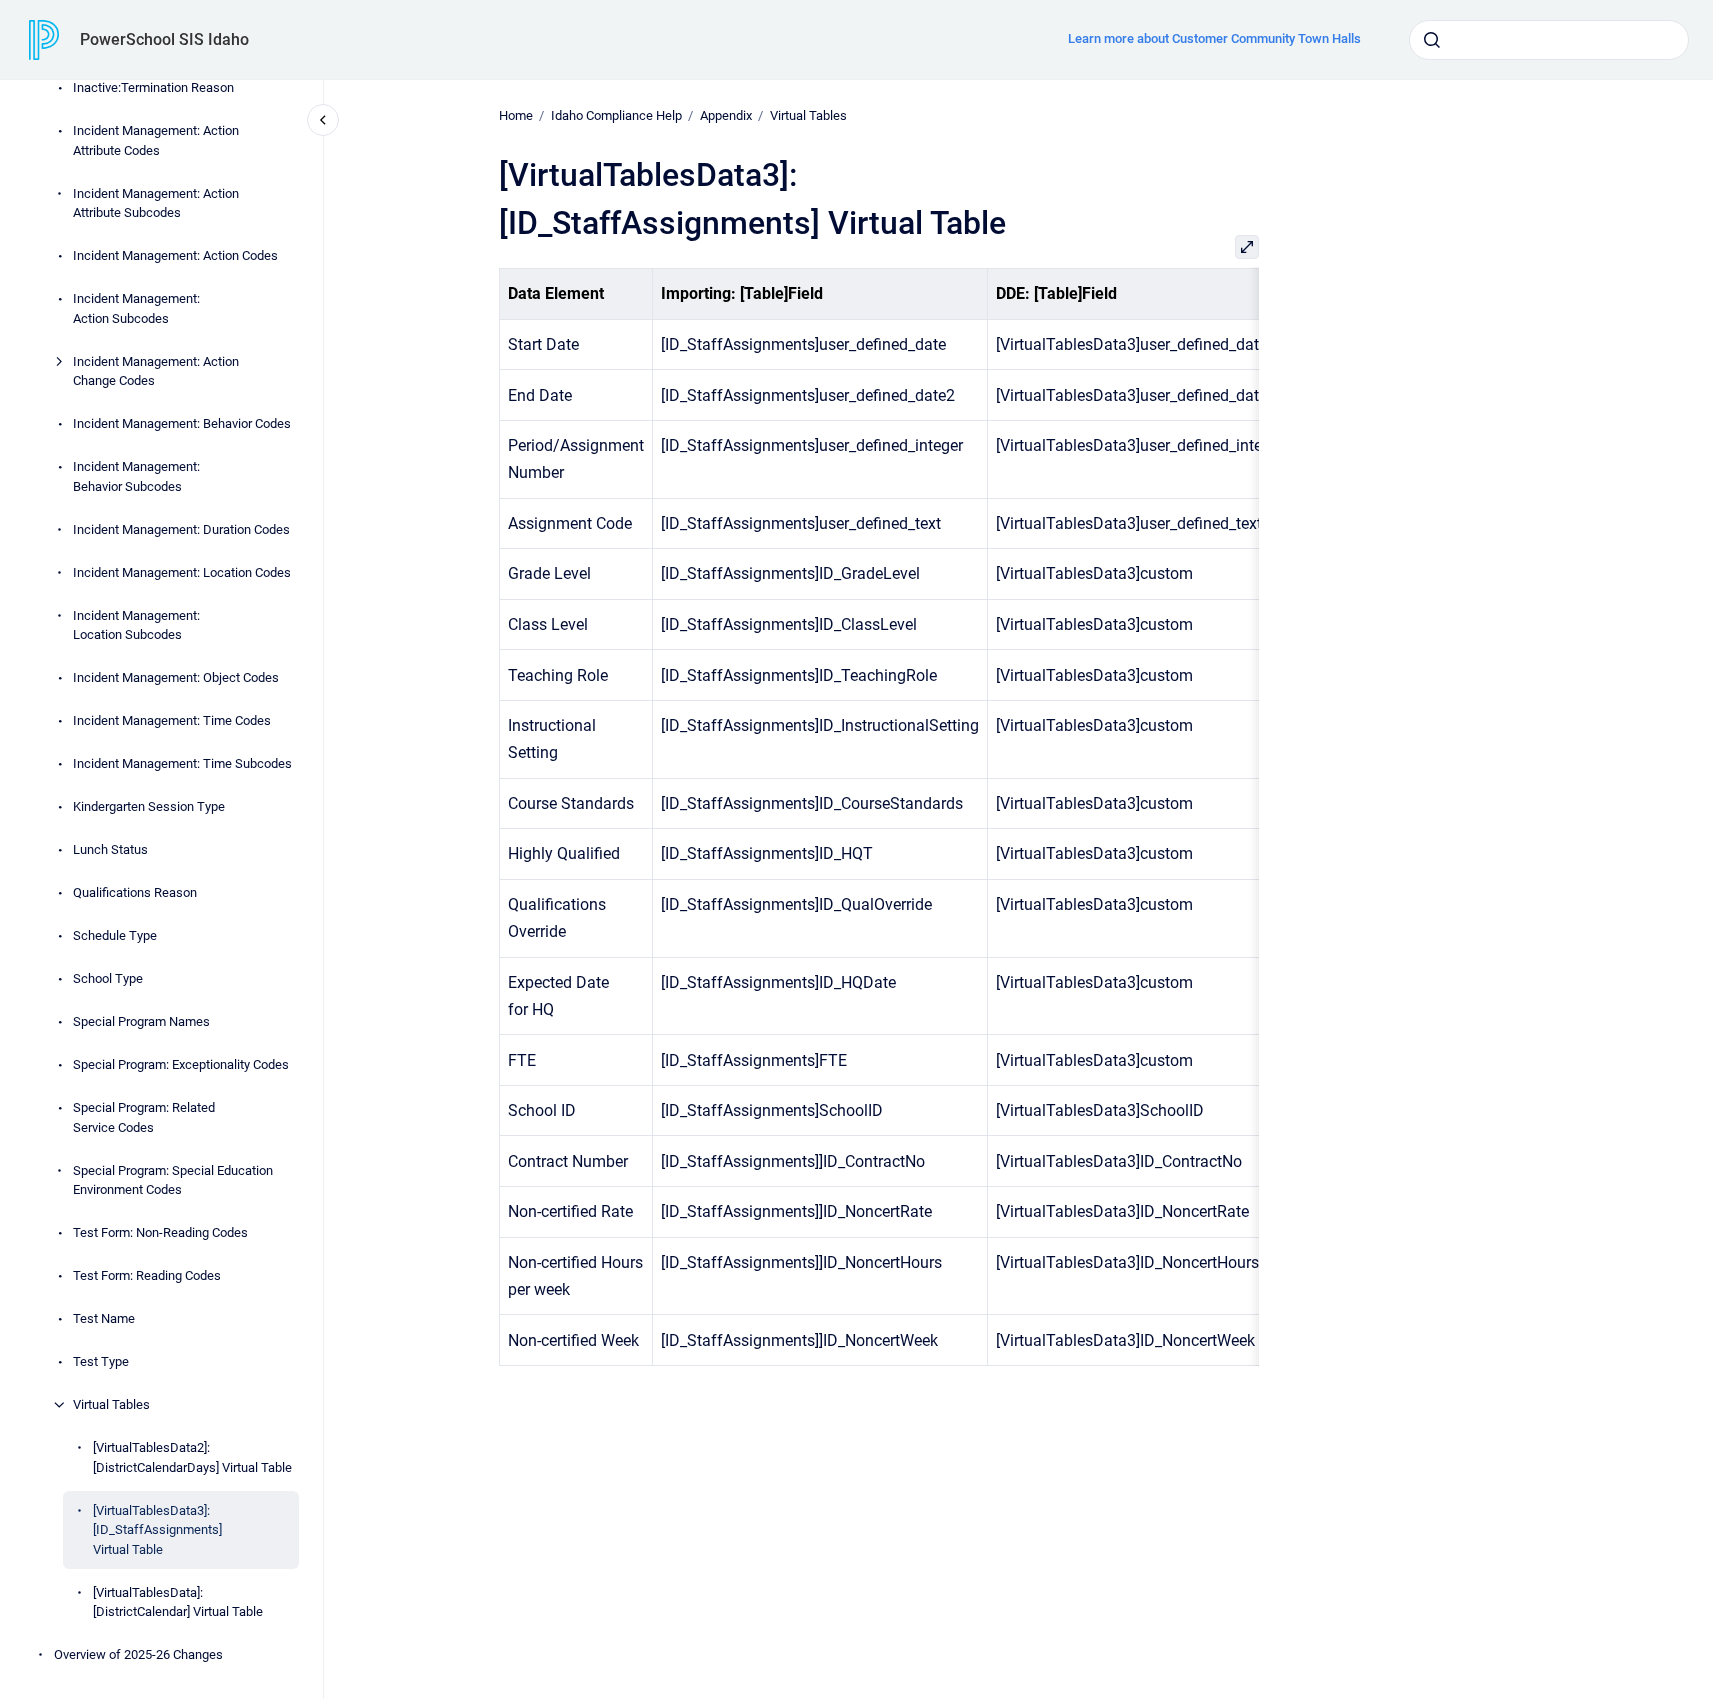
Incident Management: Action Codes (175, 255)
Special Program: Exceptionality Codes (181, 1064)
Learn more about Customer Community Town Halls (1214, 38)
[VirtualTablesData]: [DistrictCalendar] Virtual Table (178, 1602)
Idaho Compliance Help (616, 115)
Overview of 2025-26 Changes (138, 1654)
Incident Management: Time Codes (172, 720)
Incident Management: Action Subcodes (136, 308)
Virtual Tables (111, 1404)
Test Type (101, 1361)
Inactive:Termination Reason (153, 87)
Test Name (104, 1318)
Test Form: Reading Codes (147, 1275)
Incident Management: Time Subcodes (182, 763)
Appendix (726, 115)
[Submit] (1432, 40)
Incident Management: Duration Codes (181, 529)
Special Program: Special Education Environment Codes (173, 1180)
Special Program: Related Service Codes (144, 1117)
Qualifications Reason (135, 892)
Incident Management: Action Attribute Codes (156, 140)
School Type (108, 978)
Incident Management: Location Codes (182, 572)
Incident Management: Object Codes (176, 677)
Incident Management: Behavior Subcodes (136, 476)
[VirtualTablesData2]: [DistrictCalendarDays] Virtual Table (192, 1457)
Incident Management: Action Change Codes (156, 371)
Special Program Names (141, 1021)
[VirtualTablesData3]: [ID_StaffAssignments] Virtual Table (157, 1530)
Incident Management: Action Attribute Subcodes (156, 203)
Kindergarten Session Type (149, 806)
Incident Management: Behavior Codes (182, 423)
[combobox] (1549, 40)
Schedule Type (115, 935)
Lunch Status (110, 849)
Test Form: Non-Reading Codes (160, 1232)
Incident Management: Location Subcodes (136, 625)
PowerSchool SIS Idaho (164, 39)
